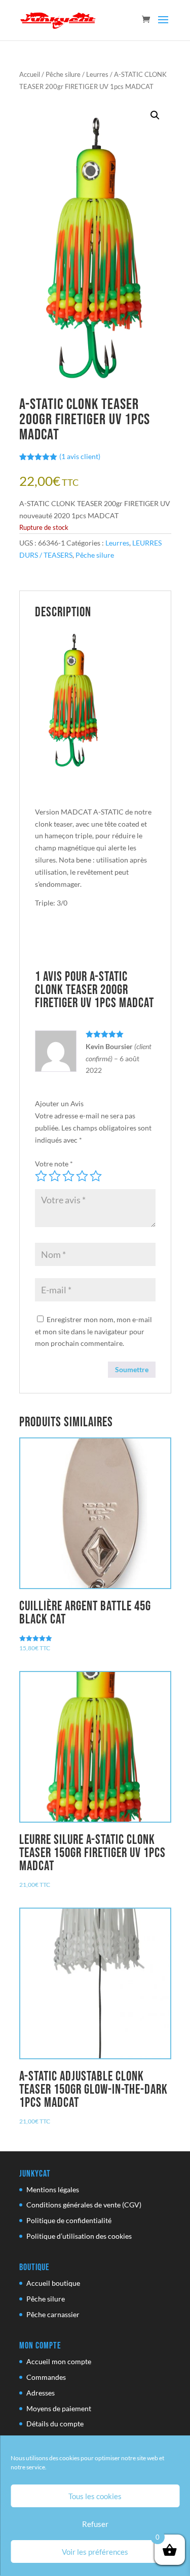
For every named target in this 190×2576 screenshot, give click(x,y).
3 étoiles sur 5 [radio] (68, 1176)
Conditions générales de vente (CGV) (84, 2205)
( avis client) (80, 456)
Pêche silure (63, 74)
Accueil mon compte (59, 2361)
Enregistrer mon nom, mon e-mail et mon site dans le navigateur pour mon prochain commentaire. (93, 1331)
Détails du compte (55, 2424)
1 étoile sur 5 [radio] (41, 1176)
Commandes (46, 2377)
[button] (155, 115)
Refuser (95, 2524)
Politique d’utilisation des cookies (79, 2236)
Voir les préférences (95, 2552)
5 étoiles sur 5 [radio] (96, 1176)
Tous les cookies (95, 2496)
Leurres (97, 74)
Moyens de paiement (59, 2408)
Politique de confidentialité (69, 2220)
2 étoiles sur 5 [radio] (55, 1176)
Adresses (41, 2393)
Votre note (54, 1164)
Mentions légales (53, 2189)
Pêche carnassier (53, 2314)
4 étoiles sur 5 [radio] (82, 1176)
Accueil (30, 74)
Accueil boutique (53, 2283)
